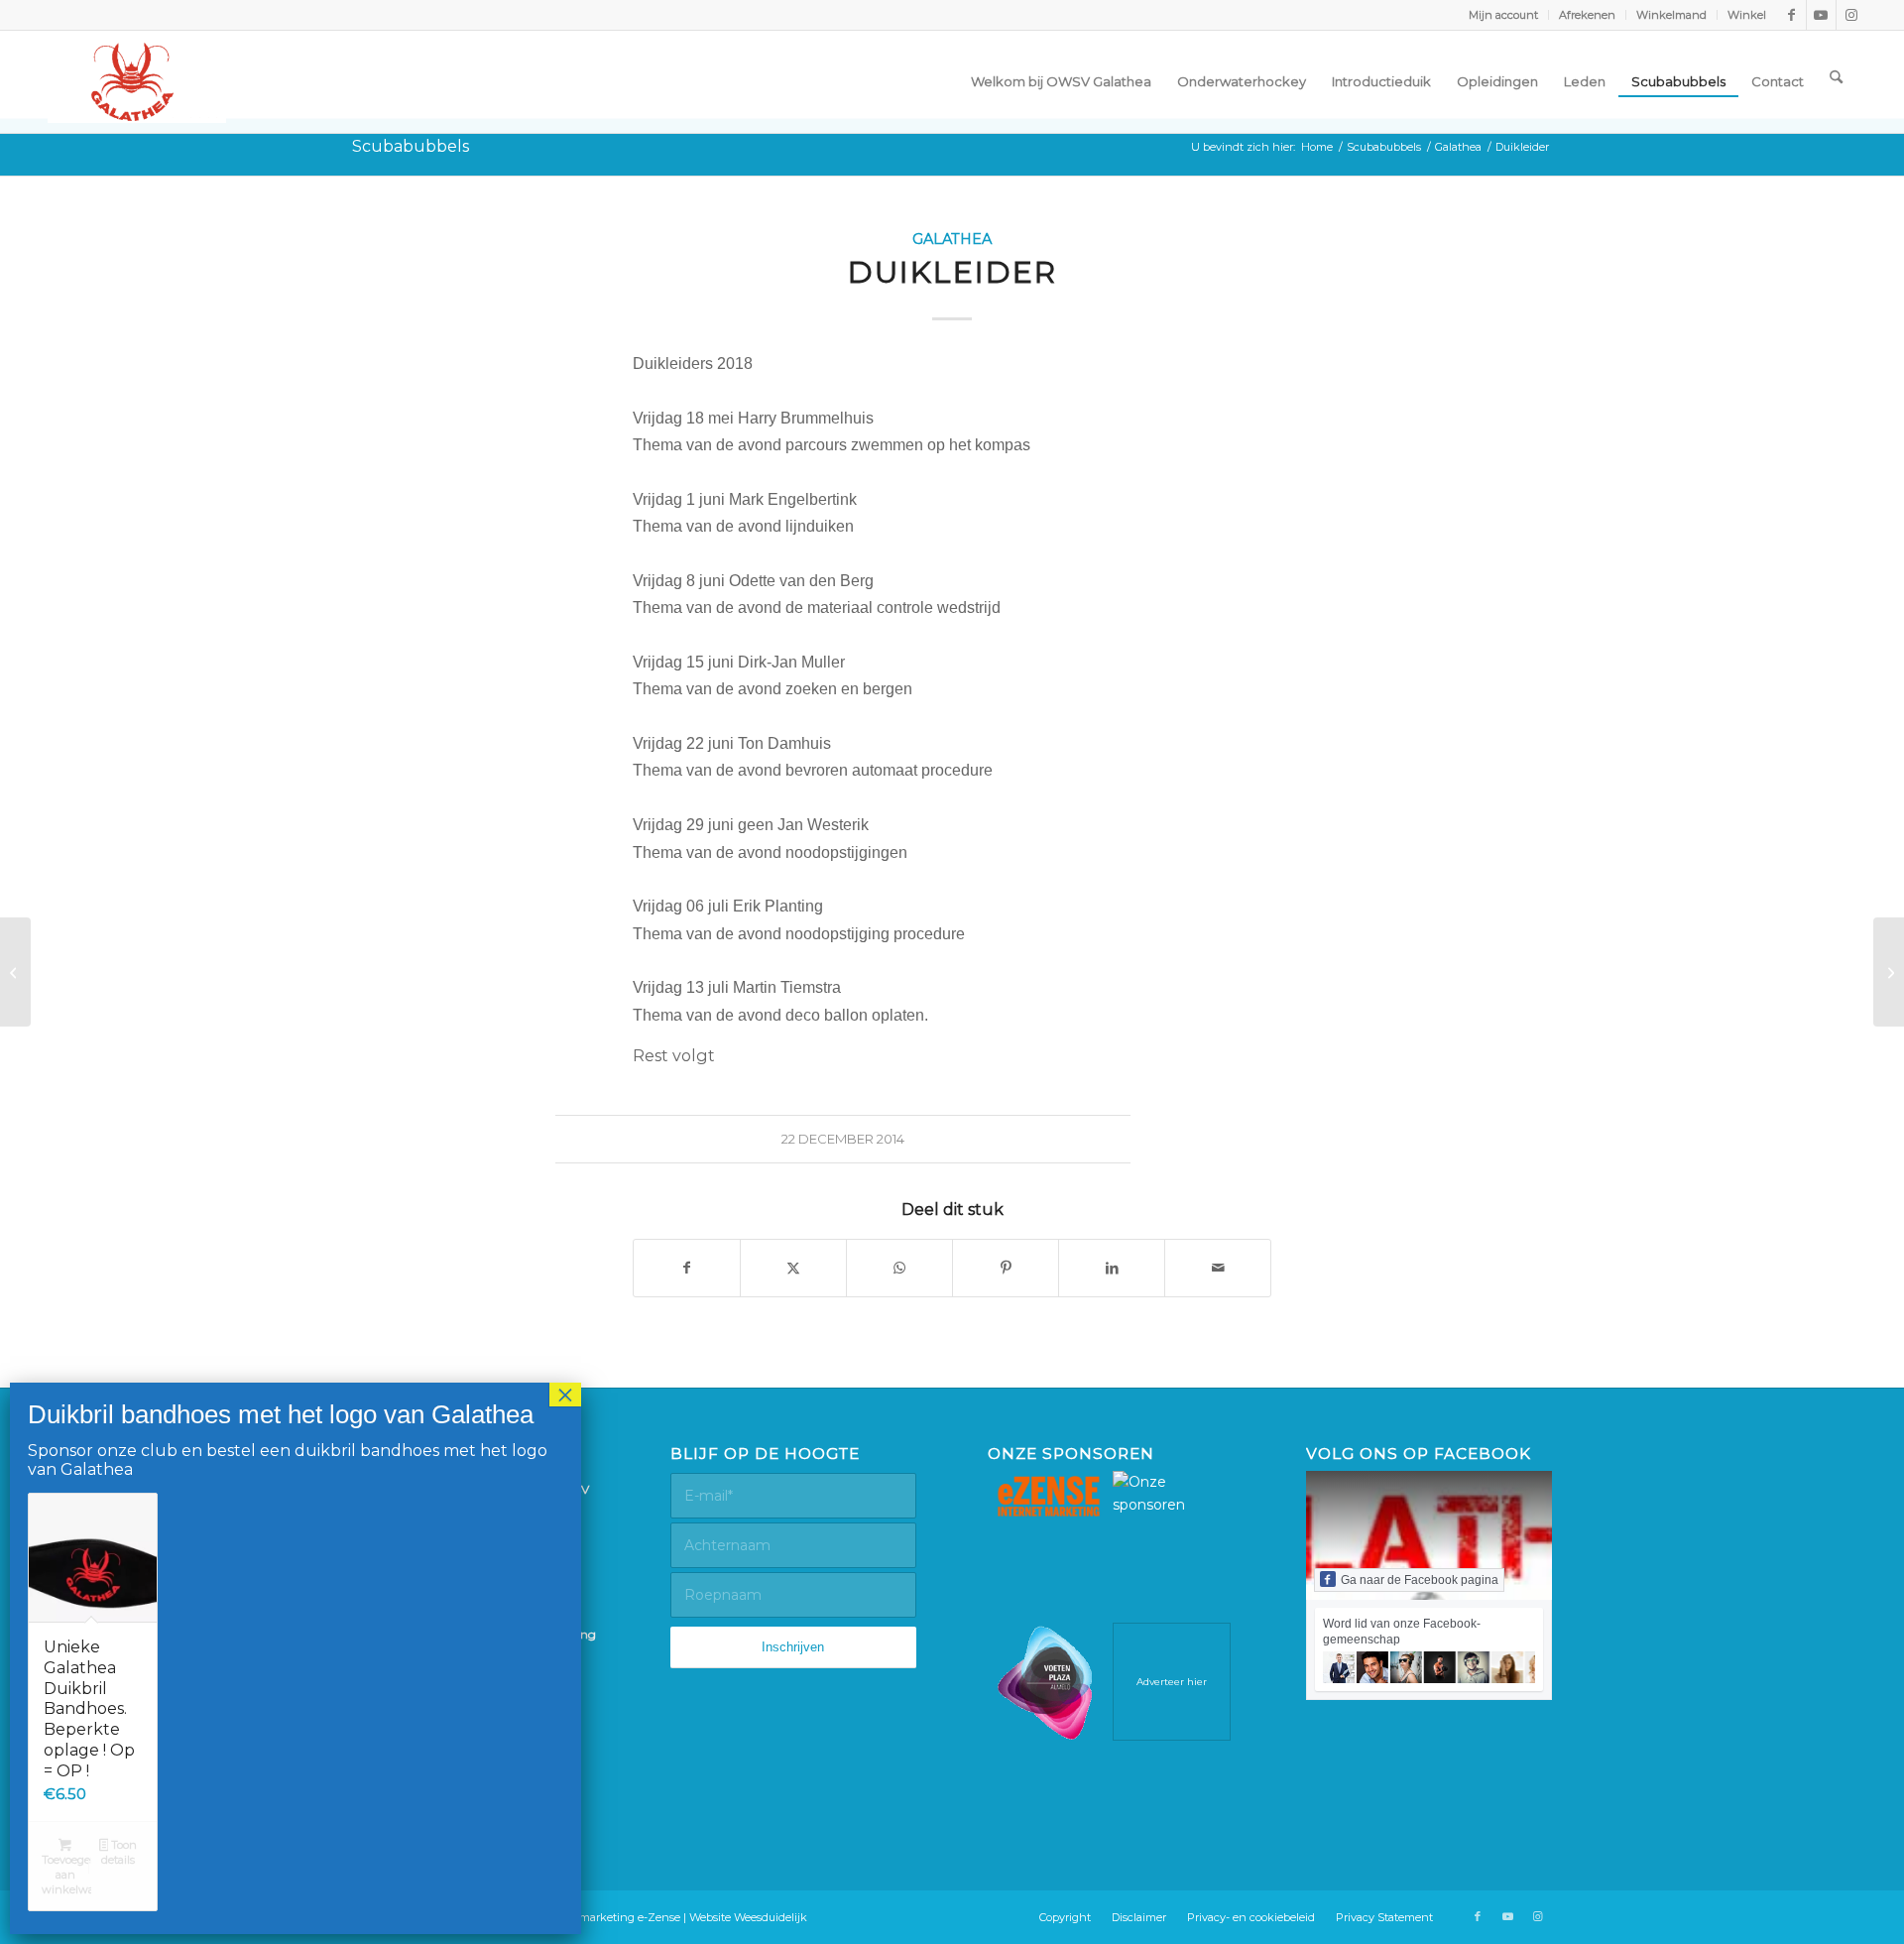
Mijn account (1503, 15)
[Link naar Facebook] (1791, 15)
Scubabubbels (411, 146)
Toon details (119, 1852)
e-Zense (659, 1917)
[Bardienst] (15, 972)
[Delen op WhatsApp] (899, 1268)
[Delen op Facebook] (687, 1268)
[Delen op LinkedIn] (1112, 1268)
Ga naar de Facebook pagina (1420, 1580)
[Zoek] (1836, 76)
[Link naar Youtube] (1821, 15)
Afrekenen (1587, 15)
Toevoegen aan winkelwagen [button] (66, 1875)
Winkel (1747, 15)
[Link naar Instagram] (1851, 15)
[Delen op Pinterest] (1006, 1268)
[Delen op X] (793, 1268)
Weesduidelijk (771, 1917)
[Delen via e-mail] (1218, 1268)
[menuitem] (1504, 15)
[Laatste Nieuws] (1889, 972)
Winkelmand (1671, 15)
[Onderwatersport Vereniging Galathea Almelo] (137, 82)
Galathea (952, 239)
